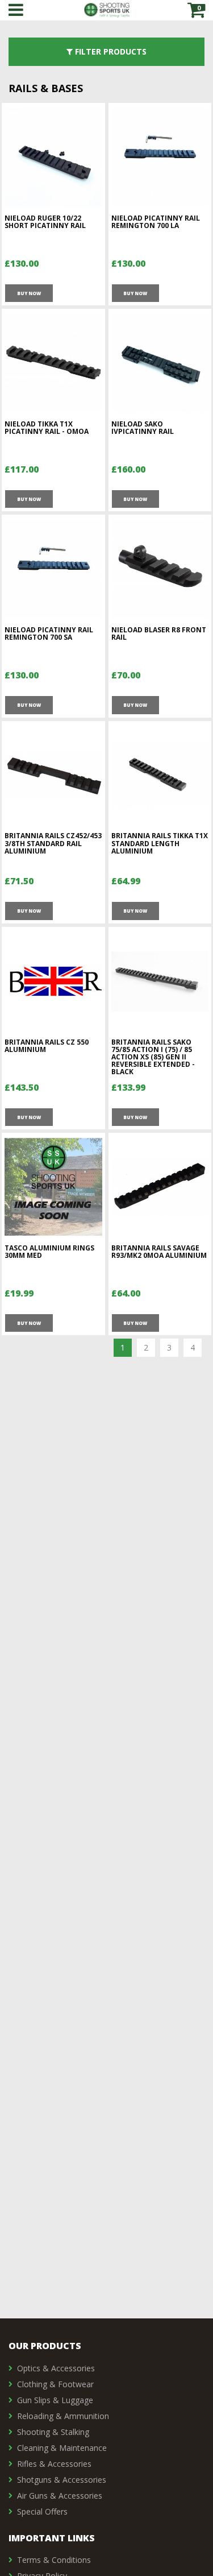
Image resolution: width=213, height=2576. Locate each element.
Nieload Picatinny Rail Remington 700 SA (49, 633)
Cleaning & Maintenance (62, 2448)
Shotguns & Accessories (62, 2480)
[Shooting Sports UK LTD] (107, 10)
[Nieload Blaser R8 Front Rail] (160, 569)
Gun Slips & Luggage (55, 2400)
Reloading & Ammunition (63, 2416)
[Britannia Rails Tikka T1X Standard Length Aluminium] (160, 775)
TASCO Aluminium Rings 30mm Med (49, 1252)
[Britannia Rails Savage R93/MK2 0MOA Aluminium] (160, 1187)
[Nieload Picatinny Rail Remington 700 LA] (160, 157)
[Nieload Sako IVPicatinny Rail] (160, 363)
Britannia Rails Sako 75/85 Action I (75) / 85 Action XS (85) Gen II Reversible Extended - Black (153, 1057)
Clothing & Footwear (55, 2384)
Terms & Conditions (54, 2560)
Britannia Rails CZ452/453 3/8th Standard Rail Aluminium (53, 843)
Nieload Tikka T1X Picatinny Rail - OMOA (47, 428)
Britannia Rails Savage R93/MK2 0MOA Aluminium (159, 1252)
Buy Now (29, 293)
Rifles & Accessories (54, 2464)
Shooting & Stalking (53, 2432)
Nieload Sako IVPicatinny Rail (143, 428)
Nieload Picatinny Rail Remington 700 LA (156, 222)
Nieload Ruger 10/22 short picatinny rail (45, 222)
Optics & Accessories (56, 2368)
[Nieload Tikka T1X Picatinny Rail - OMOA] (53, 363)
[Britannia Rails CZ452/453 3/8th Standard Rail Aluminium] (53, 775)
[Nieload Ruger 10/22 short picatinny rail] (53, 157)
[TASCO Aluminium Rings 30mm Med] (53, 1187)
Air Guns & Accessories (60, 2496)
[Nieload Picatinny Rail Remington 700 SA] (53, 569)
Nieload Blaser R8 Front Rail (159, 633)
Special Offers (42, 2511)
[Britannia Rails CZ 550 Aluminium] (53, 981)
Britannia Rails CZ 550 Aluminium (47, 1046)
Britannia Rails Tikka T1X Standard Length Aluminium (160, 843)
